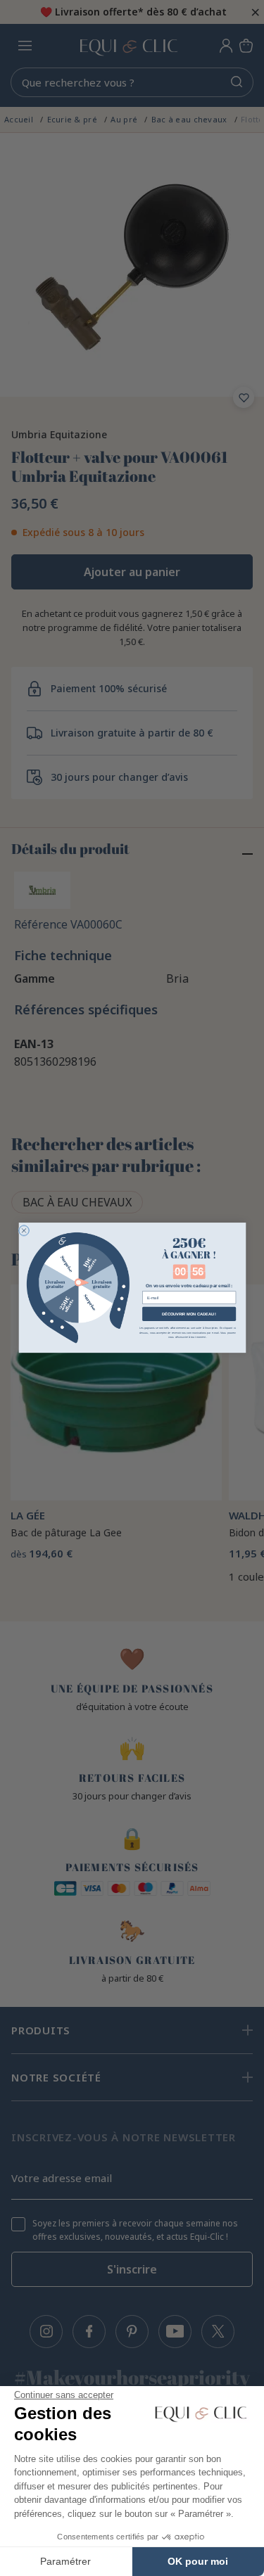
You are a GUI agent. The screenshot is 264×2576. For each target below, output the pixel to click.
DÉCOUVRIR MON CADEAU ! (188, 1314)
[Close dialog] (24, 1231)
